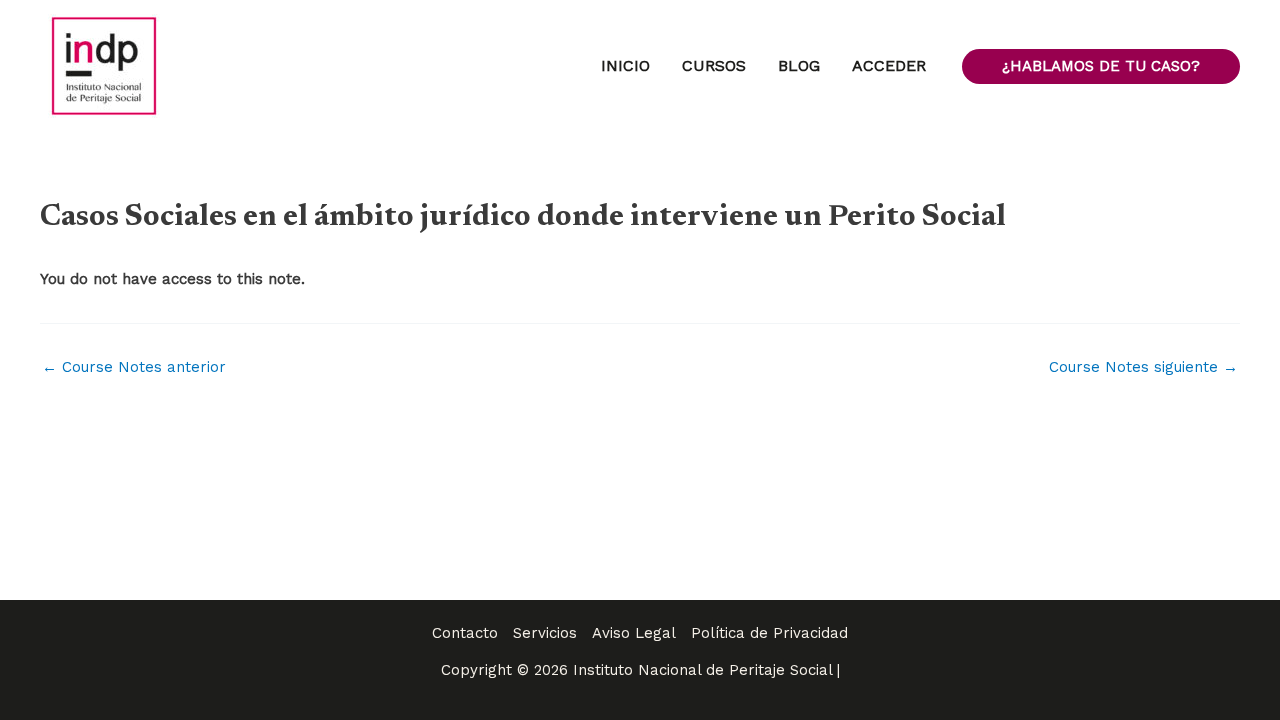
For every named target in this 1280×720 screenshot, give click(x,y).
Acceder (889, 65)
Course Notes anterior (134, 367)
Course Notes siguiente (1143, 367)
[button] (1101, 66)
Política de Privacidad (769, 633)
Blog (799, 65)
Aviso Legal (634, 633)
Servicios (545, 633)
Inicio (625, 65)
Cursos (714, 65)
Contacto (465, 633)
